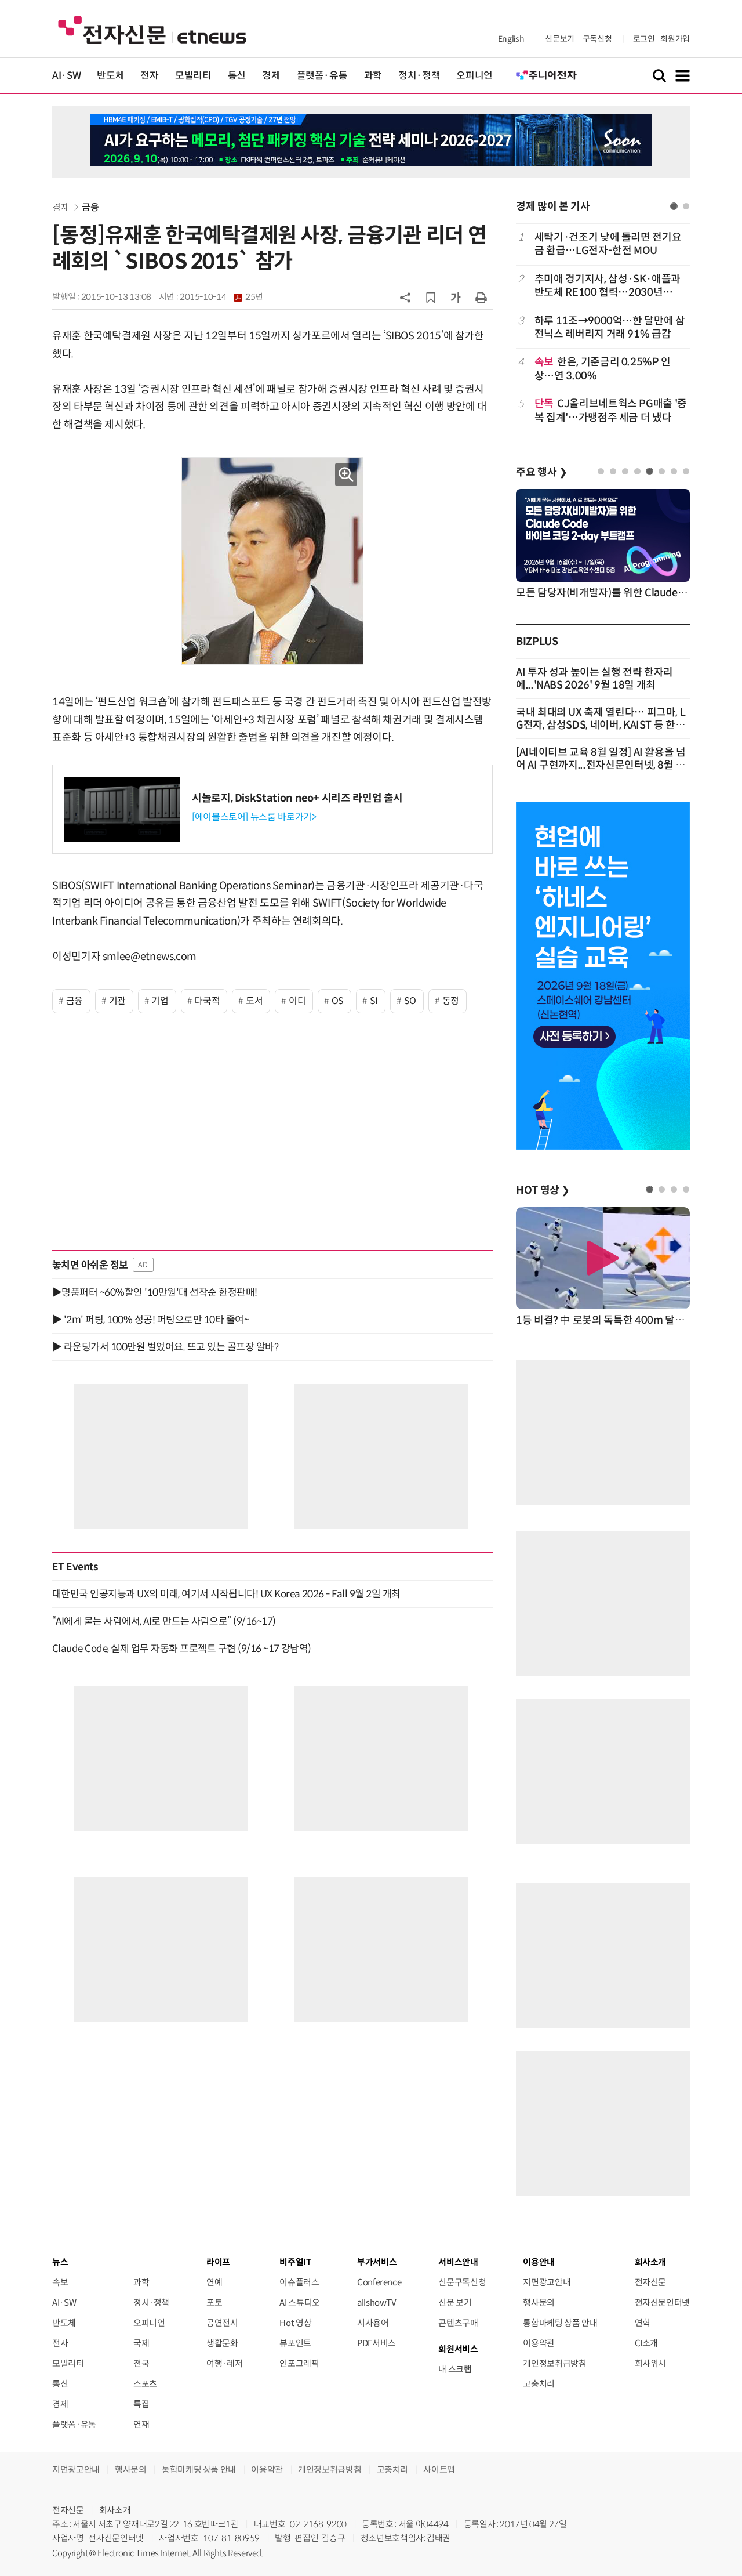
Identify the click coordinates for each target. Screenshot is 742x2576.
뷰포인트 (295, 2343)
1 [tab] (674, 206)
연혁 (643, 2323)
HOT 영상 (543, 1190)
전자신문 (651, 2282)
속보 (60, 2282)
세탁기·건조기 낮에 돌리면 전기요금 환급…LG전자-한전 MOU (608, 244)
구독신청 (597, 39)
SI (374, 1001)
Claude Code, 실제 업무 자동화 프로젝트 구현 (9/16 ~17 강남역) (182, 1649)
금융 (90, 207)
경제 (271, 76)
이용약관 (539, 2343)
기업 (160, 1001)
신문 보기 (455, 2303)
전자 (149, 76)
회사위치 (651, 2363)
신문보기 (560, 39)
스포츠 (145, 2384)
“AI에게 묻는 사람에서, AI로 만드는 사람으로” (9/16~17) (164, 1621)
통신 (237, 76)
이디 (297, 1001)
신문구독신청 (462, 2282)
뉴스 (60, 2262)
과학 (373, 76)
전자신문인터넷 (662, 2303)
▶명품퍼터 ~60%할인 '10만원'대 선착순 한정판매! (155, 1292)
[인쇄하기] (481, 297)
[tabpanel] (603, 327)
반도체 (110, 76)
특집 (141, 2404)
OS (338, 1001)
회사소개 (115, 2510)
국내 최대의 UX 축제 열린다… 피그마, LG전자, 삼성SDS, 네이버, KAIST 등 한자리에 (601, 725)
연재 (141, 2424)
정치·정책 (419, 76)
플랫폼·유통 (322, 76)
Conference (379, 2282)
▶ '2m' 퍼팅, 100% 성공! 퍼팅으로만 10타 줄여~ (150, 1320)
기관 (117, 1001)
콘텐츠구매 (458, 2323)
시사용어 (373, 2323)
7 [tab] (674, 471)
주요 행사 (541, 472)
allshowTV (377, 2303)
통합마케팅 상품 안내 (560, 2323)
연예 (214, 2282)
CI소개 (647, 2343)
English (511, 39)
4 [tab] (637, 471)
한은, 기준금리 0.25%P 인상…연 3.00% (603, 369)
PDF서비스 (377, 2343)
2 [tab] (686, 206)
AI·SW (66, 76)
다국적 (207, 1001)
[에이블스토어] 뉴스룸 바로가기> (254, 817)
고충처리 (539, 2384)
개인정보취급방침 (554, 2363)
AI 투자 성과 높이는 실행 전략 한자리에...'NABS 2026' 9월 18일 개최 (594, 679)
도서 (254, 1001)
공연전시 (222, 2323)
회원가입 (675, 39)
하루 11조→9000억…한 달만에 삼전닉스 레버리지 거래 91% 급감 (610, 327)
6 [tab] (662, 471)
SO (410, 1001)
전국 (141, 2363)
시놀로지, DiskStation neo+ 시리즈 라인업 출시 (297, 798)
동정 (451, 1001)
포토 (214, 2303)
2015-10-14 (221, 297)
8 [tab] (686, 471)
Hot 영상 (295, 2323)
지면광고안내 (547, 2282)
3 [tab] (625, 471)
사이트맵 (439, 2470)
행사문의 (539, 2303)
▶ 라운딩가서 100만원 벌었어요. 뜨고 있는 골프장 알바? (165, 1347)
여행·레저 (224, 2363)
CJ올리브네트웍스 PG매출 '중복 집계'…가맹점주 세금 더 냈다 (611, 410)
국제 (141, 2343)
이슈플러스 (299, 2282)
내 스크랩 (455, 2369)
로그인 (644, 39)
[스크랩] (431, 298)
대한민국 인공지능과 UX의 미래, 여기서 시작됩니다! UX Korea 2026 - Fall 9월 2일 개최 (226, 1594)
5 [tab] (650, 471)
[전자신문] (152, 29)
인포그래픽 (299, 2363)
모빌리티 (193, 76)
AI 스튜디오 (299, 2303)
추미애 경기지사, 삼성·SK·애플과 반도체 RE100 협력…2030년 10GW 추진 (608, 286)
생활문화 (222, 2343)
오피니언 (474, 76)
